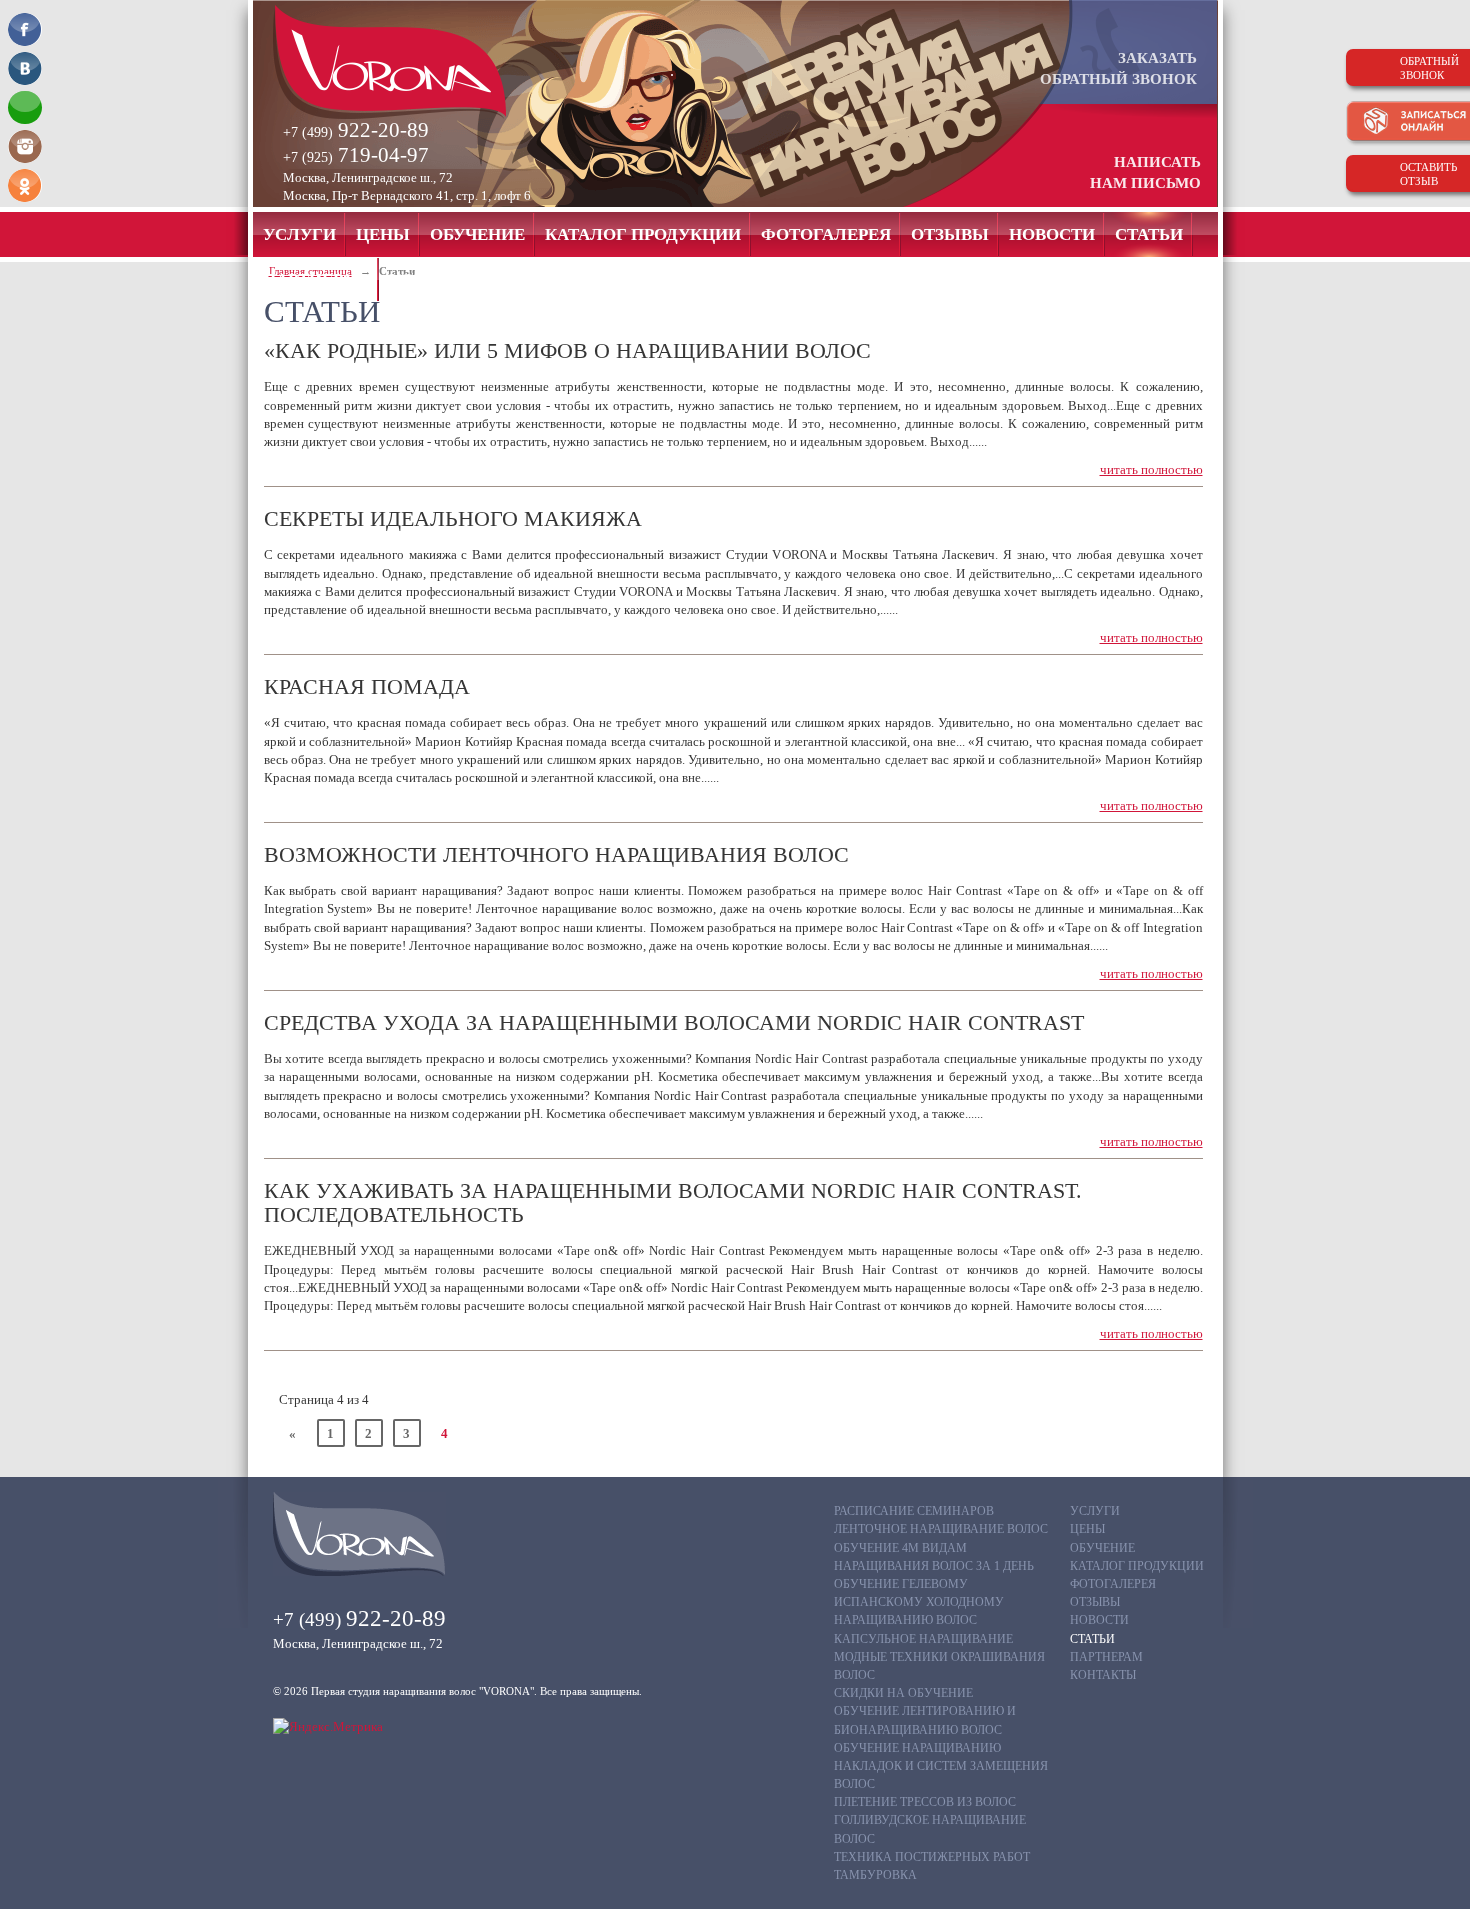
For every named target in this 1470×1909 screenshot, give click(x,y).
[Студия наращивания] (424, 62)
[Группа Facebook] (25, 29)
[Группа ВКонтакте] (25, 68)
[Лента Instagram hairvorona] (25, 146)
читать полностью (1151, 469)
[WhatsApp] (25, 107)
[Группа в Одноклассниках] (25, 185)
